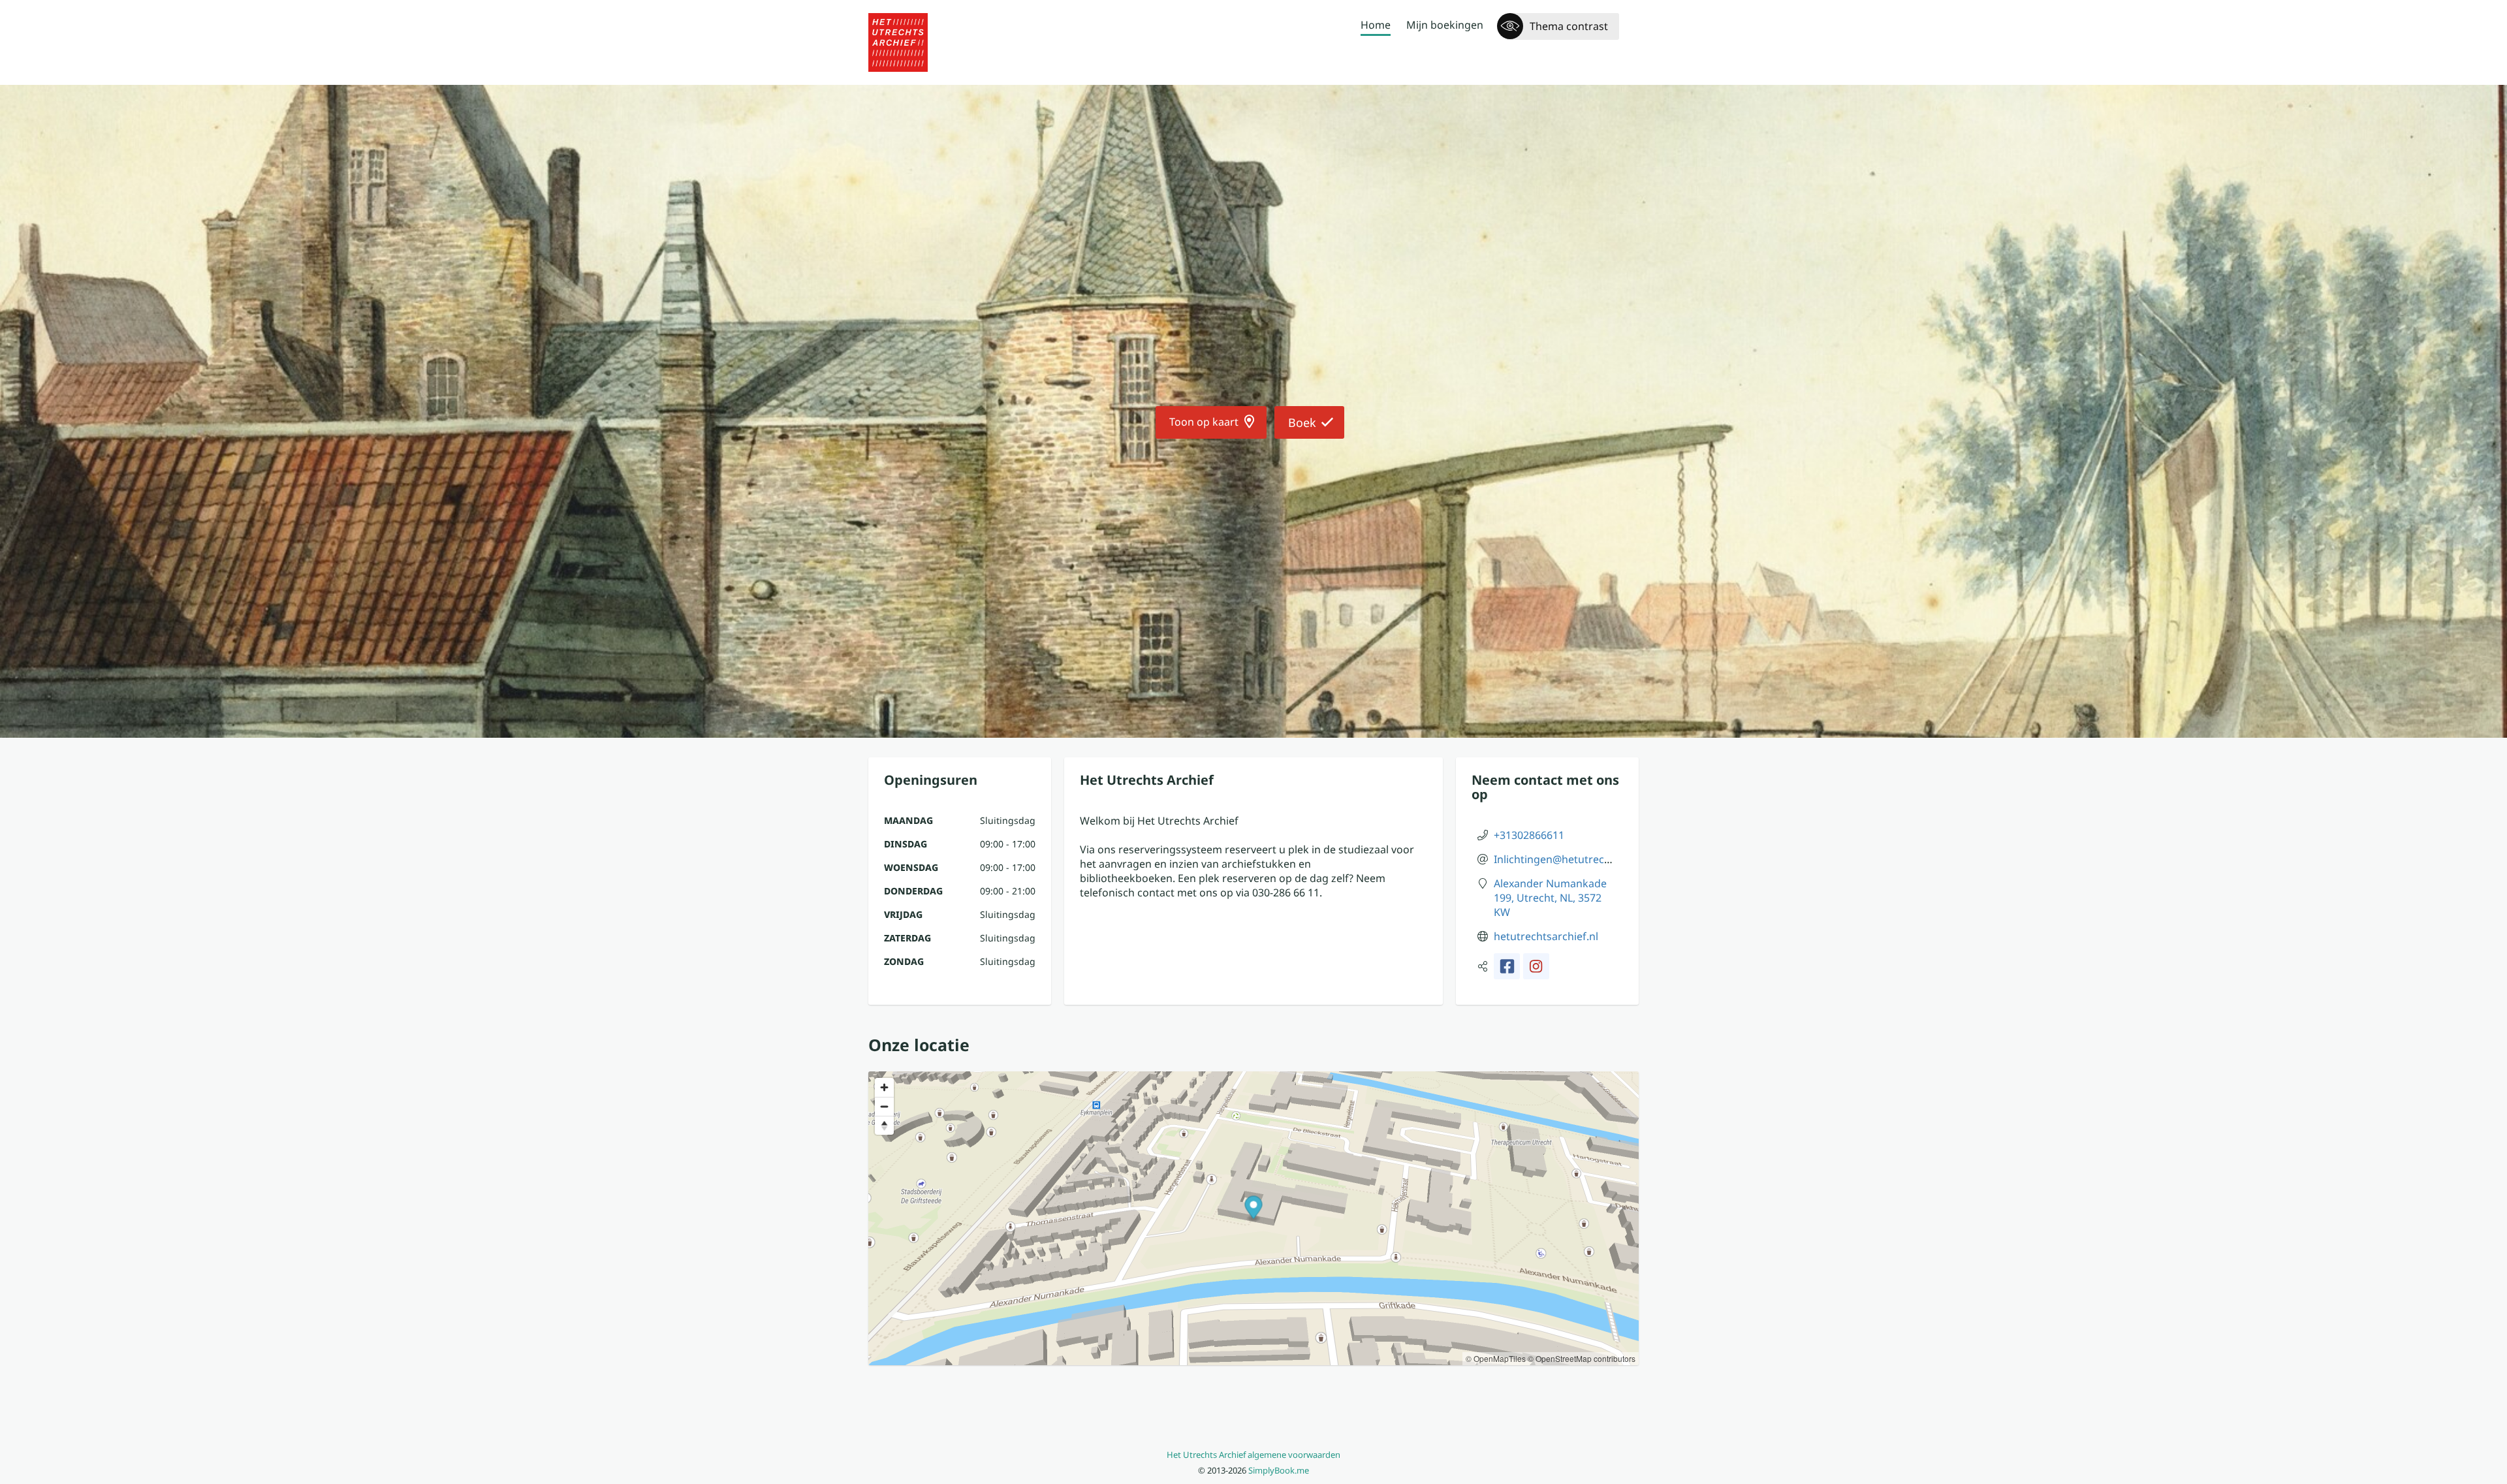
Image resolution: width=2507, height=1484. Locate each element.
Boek (1302, 422)
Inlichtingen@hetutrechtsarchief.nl (1580, 859)
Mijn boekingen (1445, 25)
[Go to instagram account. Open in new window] (1536, 966)
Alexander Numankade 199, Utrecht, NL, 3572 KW (1550, 898)
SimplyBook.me (1279, 1470)
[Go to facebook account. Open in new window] (1507, 966)
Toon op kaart (1204, 422)
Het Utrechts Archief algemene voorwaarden (1253, 1455)
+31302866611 (1529, 835)
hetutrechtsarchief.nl (1546, 936)
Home (1376, 25)
